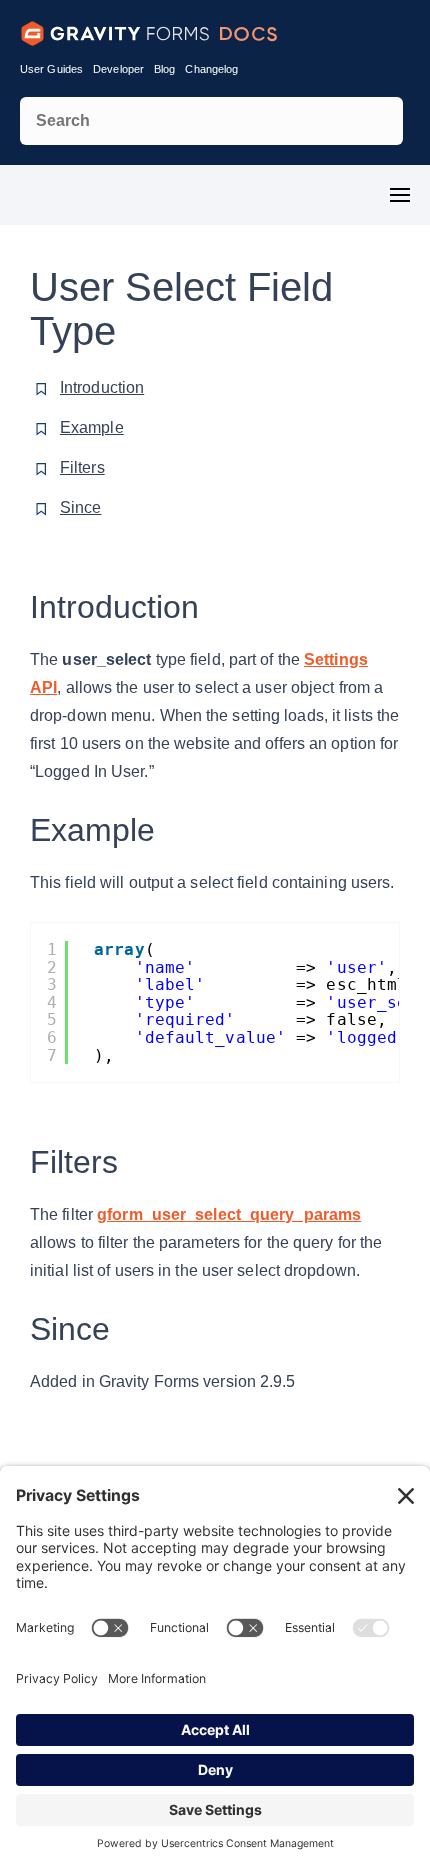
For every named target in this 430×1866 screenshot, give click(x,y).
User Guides (51, 69)
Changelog (211, 69)
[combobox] (211, 121)
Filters (82, 467)
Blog (164, 69)
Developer (118, 69)
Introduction (102, 387)
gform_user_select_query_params (229, 1214)
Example (92, 427)
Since (81, 507)
